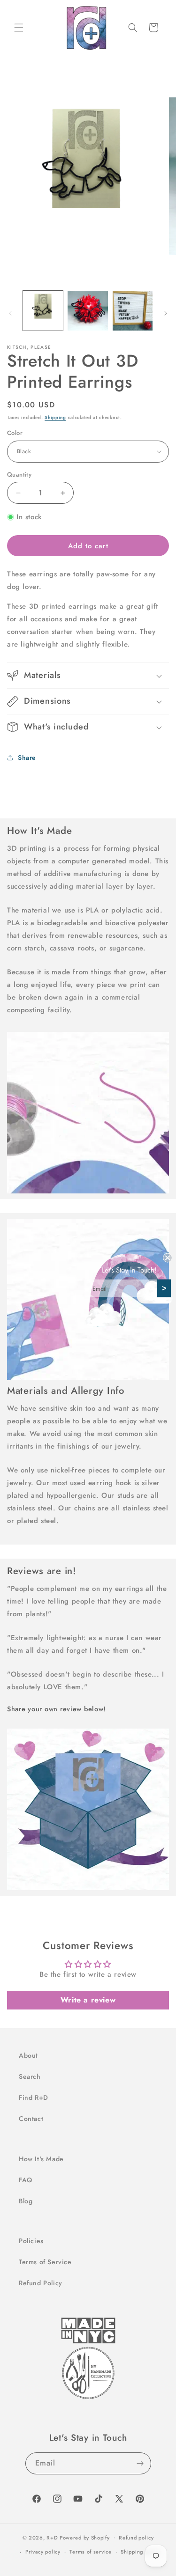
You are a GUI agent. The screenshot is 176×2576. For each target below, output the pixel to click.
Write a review (88, 2000)
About (28, 2055)
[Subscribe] (140, 2463)
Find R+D (34, 2098)
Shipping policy (140, 2552)
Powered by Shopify (85, 2537)
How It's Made (41, 2159)
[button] (19, 28)
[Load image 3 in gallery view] (133, 311)
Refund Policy (41, 2283)
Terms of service (90, 2552)
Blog (26, 2201)
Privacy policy (43, 2552)
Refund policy (136, 2538)
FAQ (26, 2180)
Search (30, 2076)
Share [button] (27, 758)
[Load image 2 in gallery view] (88, 311)
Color (15, 433)
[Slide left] (10, 313)
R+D (52, 2537)
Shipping (55, 417)
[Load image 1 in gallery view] (43, 311)
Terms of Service (45, 2262)
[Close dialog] (168, 1258)
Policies (31, 2241)
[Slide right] (166, 313)
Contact (31, 2119)
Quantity (19, 475)
